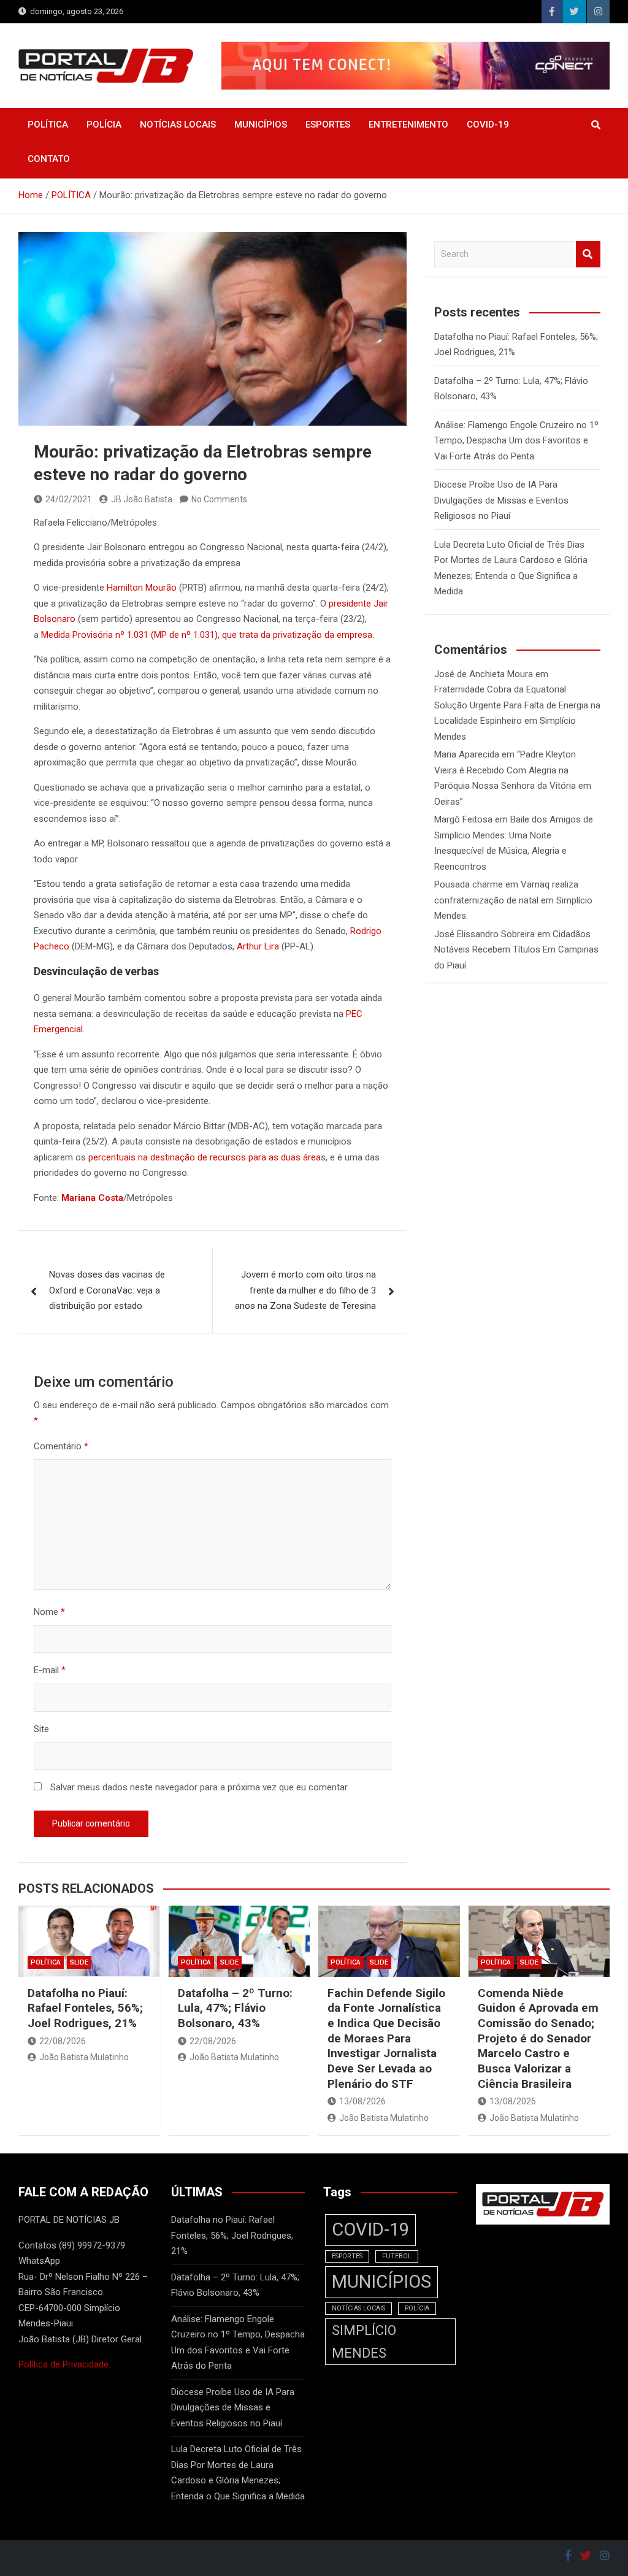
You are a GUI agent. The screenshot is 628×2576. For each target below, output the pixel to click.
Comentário (61, 1446)
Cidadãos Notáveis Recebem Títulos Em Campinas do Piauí (516, 950)
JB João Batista (142, 499)
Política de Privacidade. (64, 2364)
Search (588, 254)
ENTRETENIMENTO (408, 125)
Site (41, 1729)
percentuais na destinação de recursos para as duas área (205, 1157)
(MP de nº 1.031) (184, 635)
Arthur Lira (258, 946)
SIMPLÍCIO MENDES (364, 2342)
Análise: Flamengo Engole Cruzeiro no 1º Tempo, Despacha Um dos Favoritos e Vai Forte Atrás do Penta (516, 441)
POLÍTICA (48, 125)
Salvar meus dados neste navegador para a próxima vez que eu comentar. (200, 1787)
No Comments (219, 499)
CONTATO (49, 159)
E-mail (50, 1670)
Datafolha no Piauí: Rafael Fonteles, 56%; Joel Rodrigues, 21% (85, 2008)
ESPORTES (328, 125)
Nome (49, 1612)
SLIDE (79, 1962)
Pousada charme (469, 884)
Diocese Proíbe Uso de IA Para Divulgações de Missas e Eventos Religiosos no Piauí (501, 500)
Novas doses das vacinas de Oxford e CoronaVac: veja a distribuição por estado (107, 1290)
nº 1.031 (132, 635)
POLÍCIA (104, 125)
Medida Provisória (77, 635)
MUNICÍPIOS (261, 125)
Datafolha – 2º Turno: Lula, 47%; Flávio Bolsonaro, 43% (235, 2008)
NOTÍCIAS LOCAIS (178, 125)
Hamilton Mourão (142, 588)
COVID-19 (488, 125)
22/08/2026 (63, 2041)
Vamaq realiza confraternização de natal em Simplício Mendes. (513, 900)
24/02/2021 (69, 499)
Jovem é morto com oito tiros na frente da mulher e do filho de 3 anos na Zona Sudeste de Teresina (305, 1290)
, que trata (238, 635)
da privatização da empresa (315, 635)
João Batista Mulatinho (84, 2057)
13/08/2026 (362, 2101)
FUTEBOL (397, 2256)
